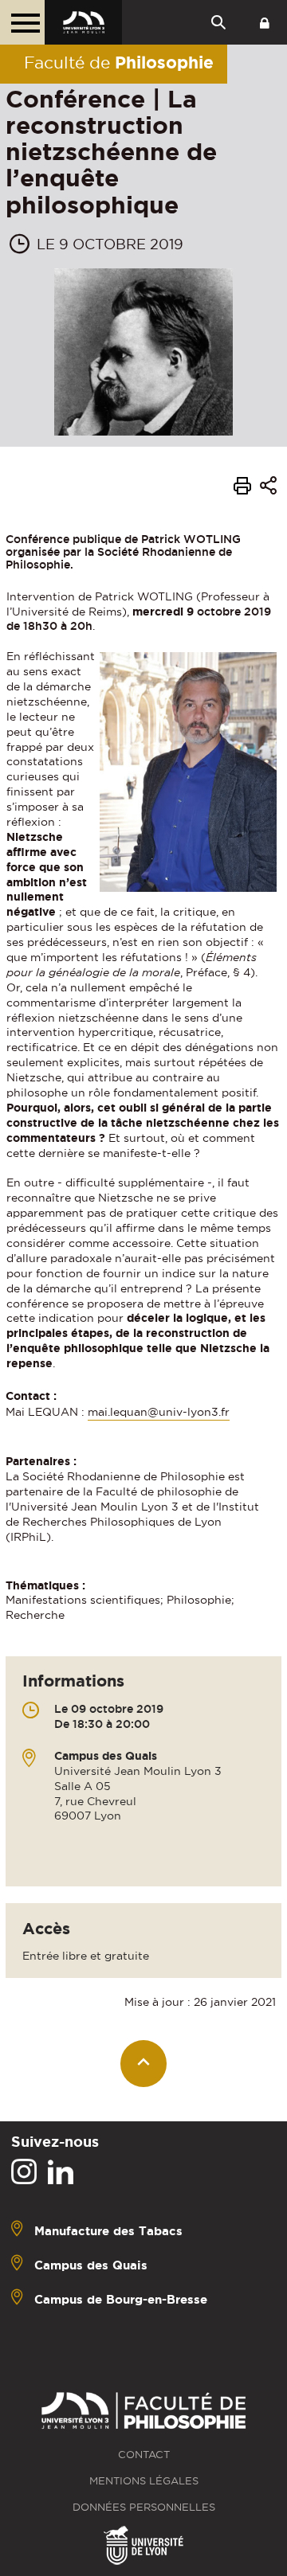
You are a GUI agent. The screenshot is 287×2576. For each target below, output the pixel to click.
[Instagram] (24, 2172)
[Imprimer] (242, 488)
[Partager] (268, 489)
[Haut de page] (144, 2064)
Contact (144, 2455)
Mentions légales (144, 2481)
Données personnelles (144, 2507)
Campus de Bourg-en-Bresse (121, 2298)
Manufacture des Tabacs (108, 2230)
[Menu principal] (22, 22)
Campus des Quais (91, 2264)
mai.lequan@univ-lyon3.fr (159, 1412)
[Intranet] (265, 22)
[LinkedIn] (61, 2172)
